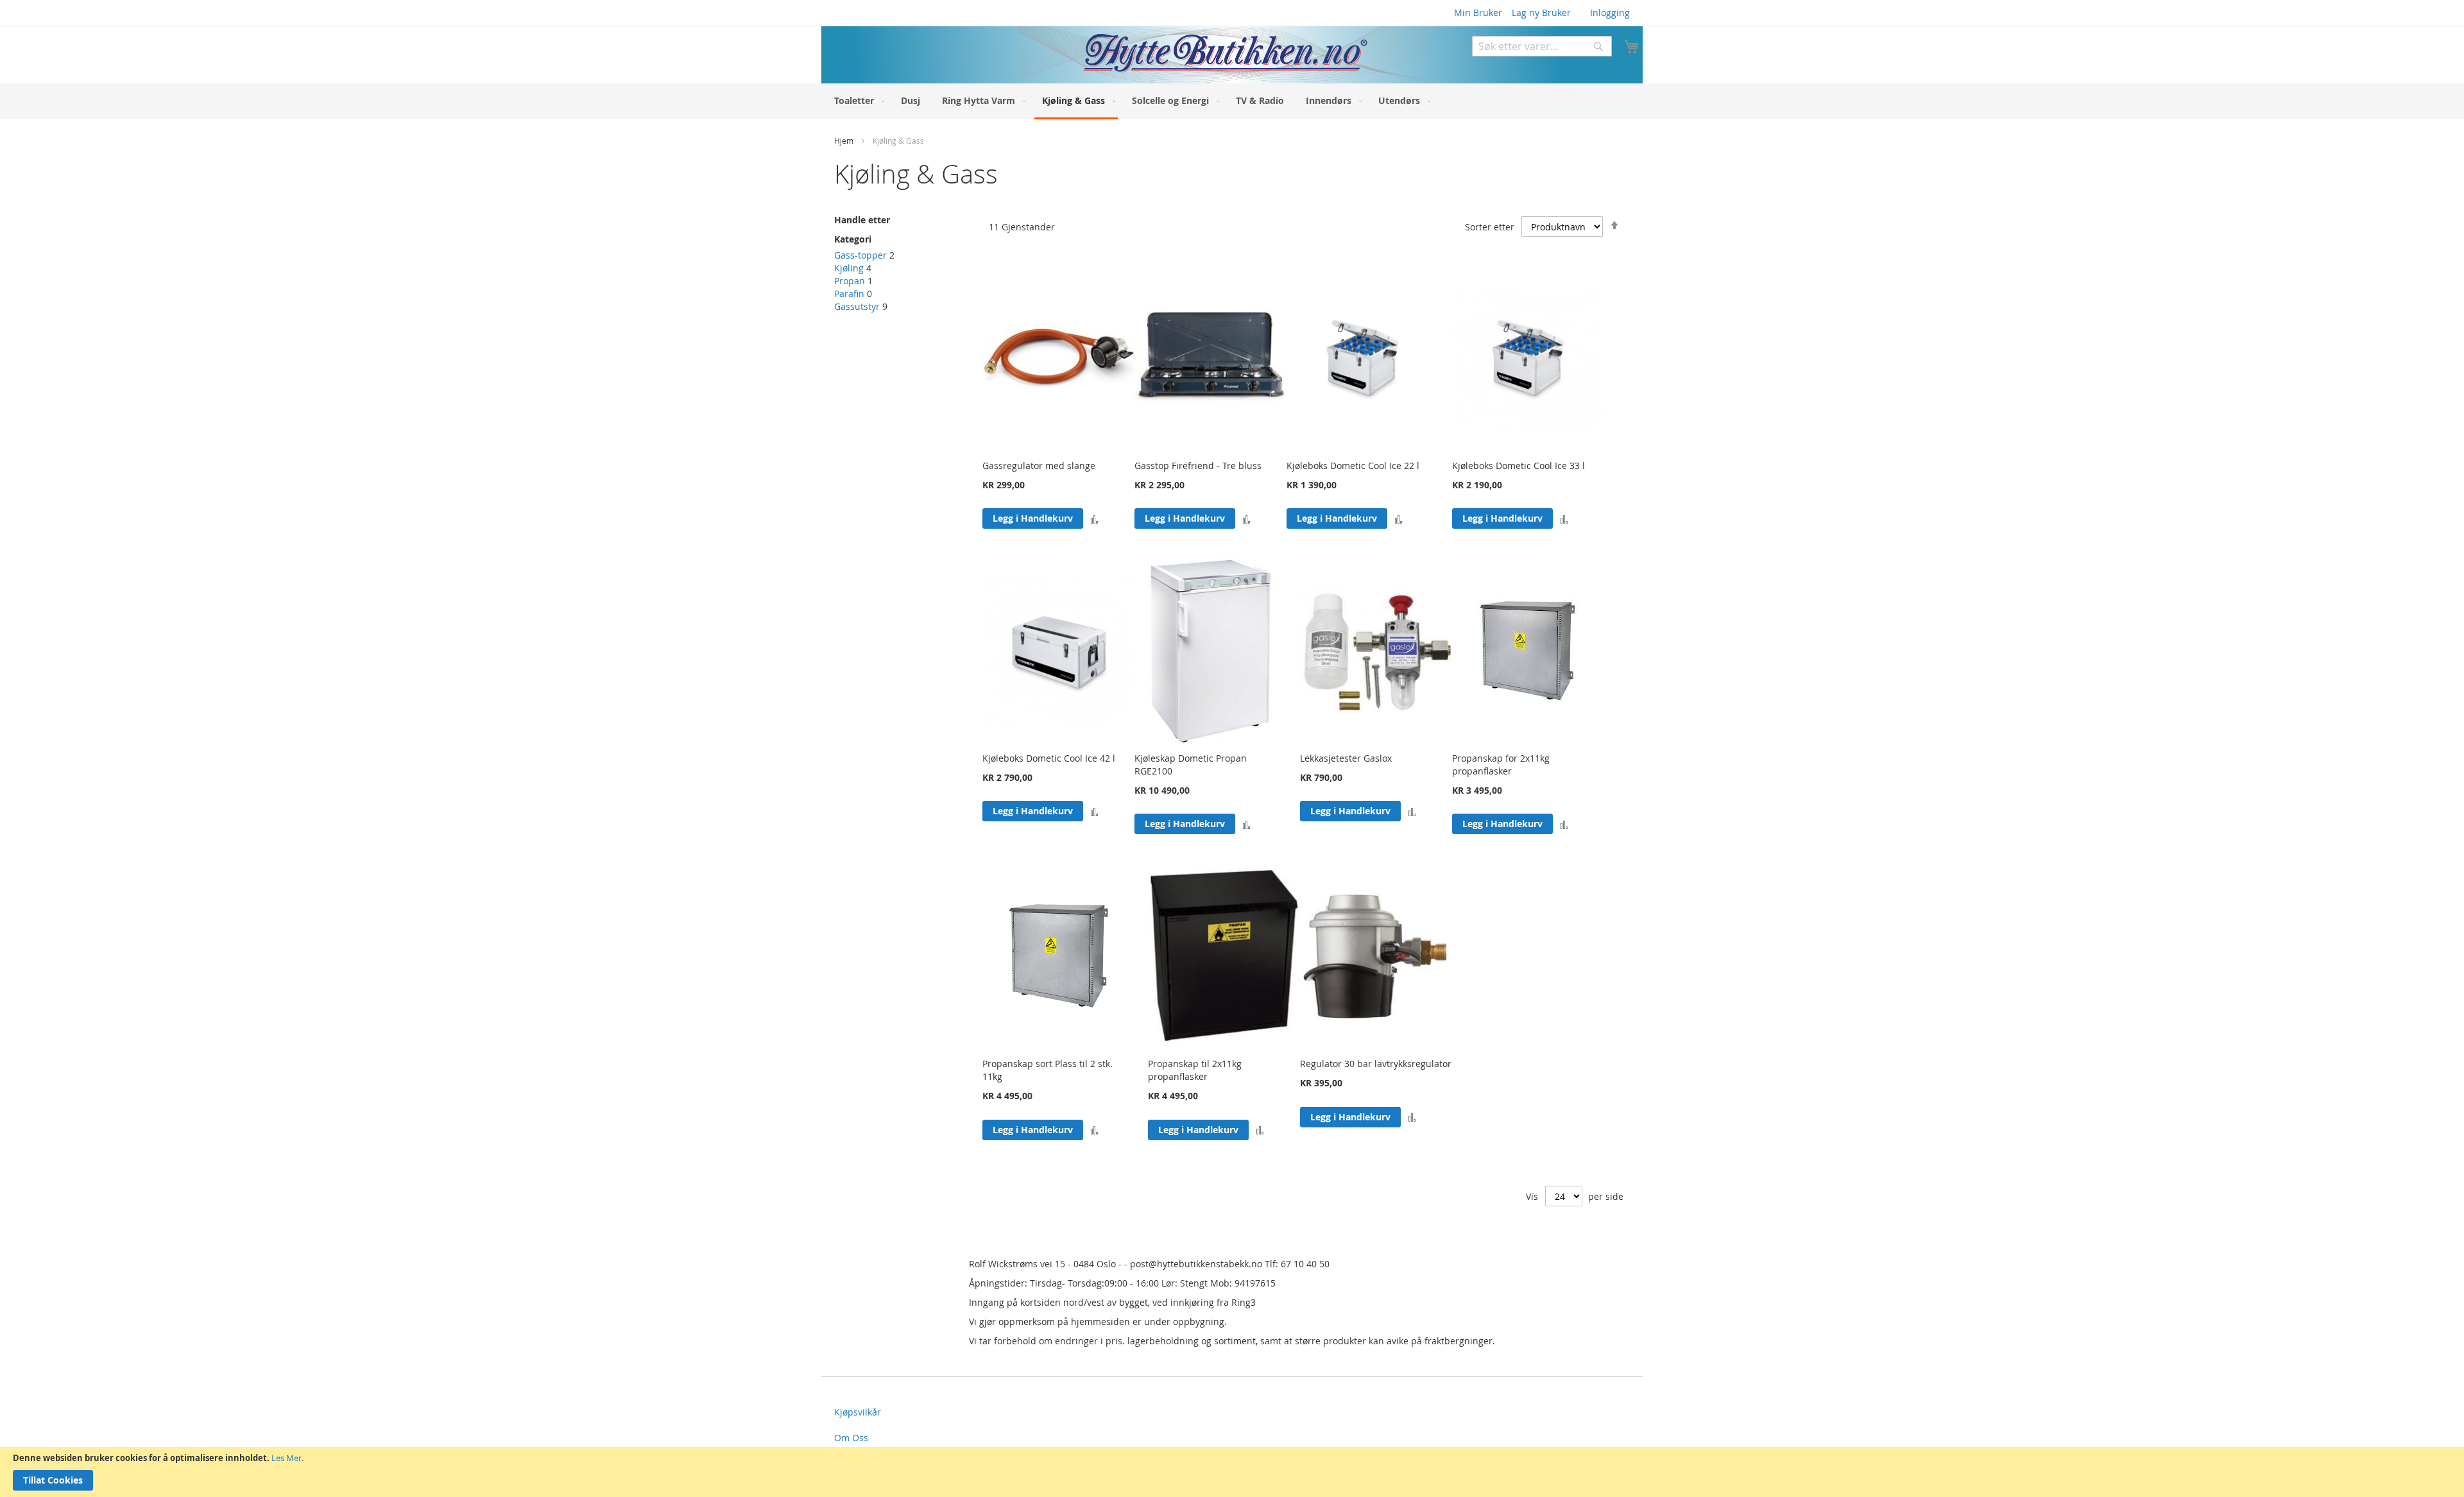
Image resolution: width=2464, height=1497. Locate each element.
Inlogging (1610, 13)
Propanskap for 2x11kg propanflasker (1501, 765)
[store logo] (1125, 55)
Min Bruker (1478, 13)
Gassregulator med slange (1039, 466)
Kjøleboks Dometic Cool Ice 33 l (1519, 466)
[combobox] (1542, 46)
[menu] (1232, 101)
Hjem (845, 141)
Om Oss (851, 1438)
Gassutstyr (857, 306)
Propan (850, 281)
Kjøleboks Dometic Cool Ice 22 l (1353, 466)
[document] (1232, 1472)
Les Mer (287, 1458)
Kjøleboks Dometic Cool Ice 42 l (1049, 758)
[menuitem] (857, 100)
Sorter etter (1490, 227)
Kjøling (849, 268)
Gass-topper (860, 255)
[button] (1094, 519)
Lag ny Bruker (1541, 13)
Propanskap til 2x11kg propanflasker (1195, 1070)
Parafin (849, 294)
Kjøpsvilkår (858, 1412)
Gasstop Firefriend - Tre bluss (1198, 466)
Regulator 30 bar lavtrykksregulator (1376, 1064)
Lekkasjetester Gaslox (1346, 758)
